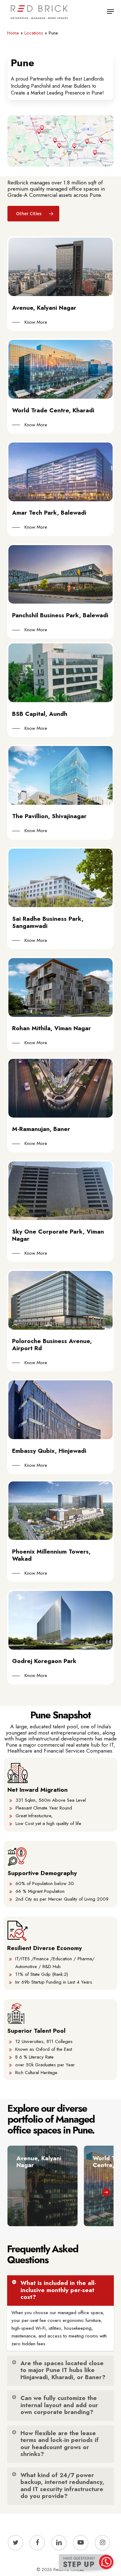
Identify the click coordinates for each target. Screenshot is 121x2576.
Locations (34, 33)
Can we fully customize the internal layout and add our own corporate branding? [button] (59, 2405)
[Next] (106, 2192)
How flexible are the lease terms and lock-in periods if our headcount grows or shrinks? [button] (60, 2444)
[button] (110, 12)
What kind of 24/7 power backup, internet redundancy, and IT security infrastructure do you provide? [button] (62, 2486)
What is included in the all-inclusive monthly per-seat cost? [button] (58, 2290)
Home (13, 33)
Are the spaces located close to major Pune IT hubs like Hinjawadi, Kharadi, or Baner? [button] (63, 2370)
